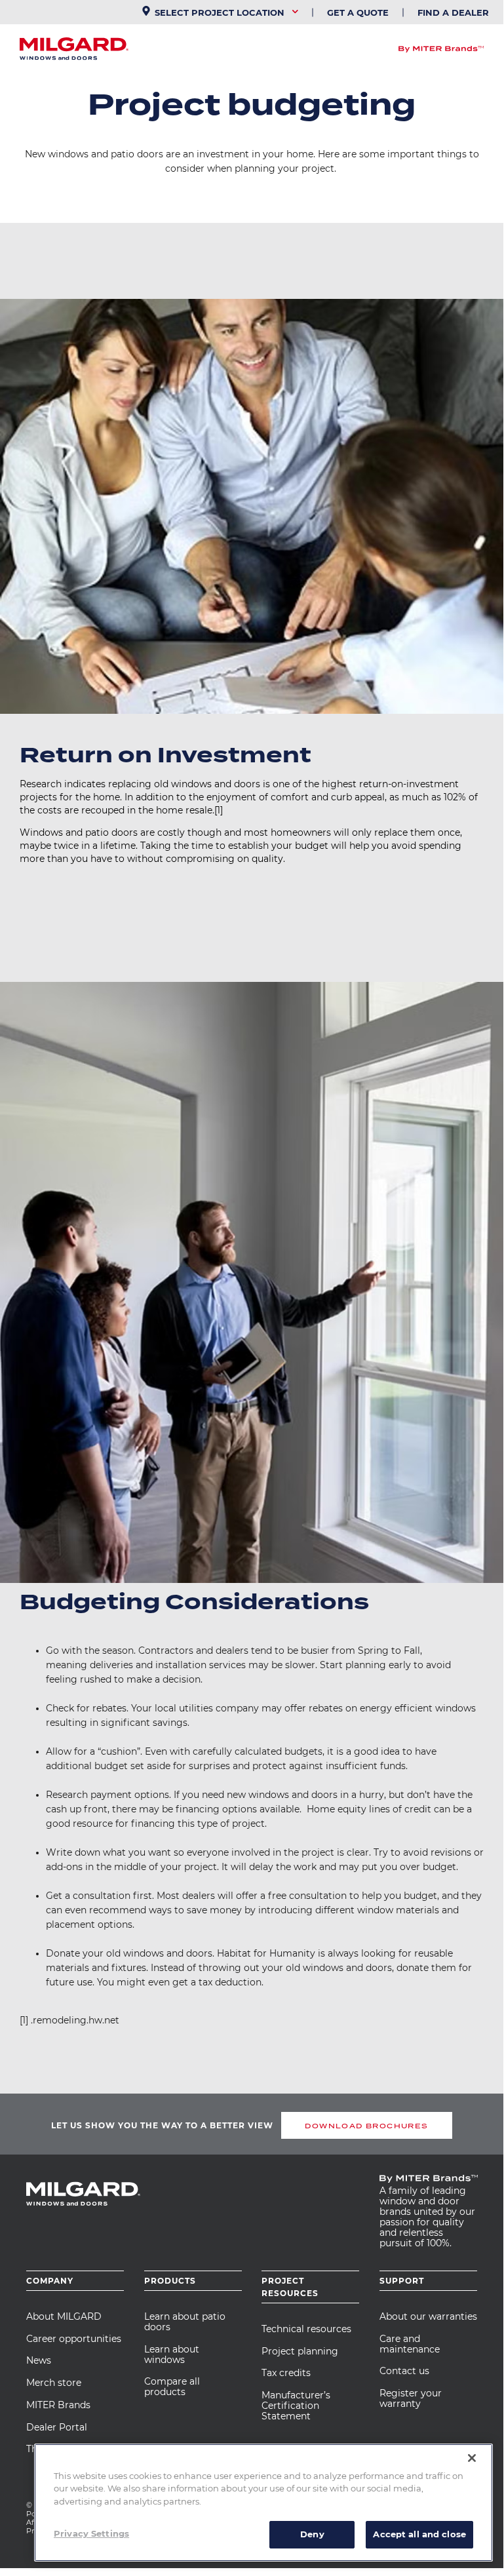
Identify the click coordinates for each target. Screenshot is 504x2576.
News (39, 2360)
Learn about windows (172, 2354)
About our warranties (428, 2316)
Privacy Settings (91, 2533)
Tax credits (286, 2373)
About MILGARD (64, 2316)
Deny (312, 2534)
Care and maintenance (410, 2344)
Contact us (404, 2371)
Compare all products (172, 2387)
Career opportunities (74, 2339)
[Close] (472, 2458)
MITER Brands (58, 2405)
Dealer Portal (57, 2427)
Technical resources (306, 2329)
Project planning (300, 2351)
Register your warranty (411, 2398)
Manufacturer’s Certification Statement (296, 2406)
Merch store (54, 2383)
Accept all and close (419, 2534)
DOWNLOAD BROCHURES (366, 2126)
